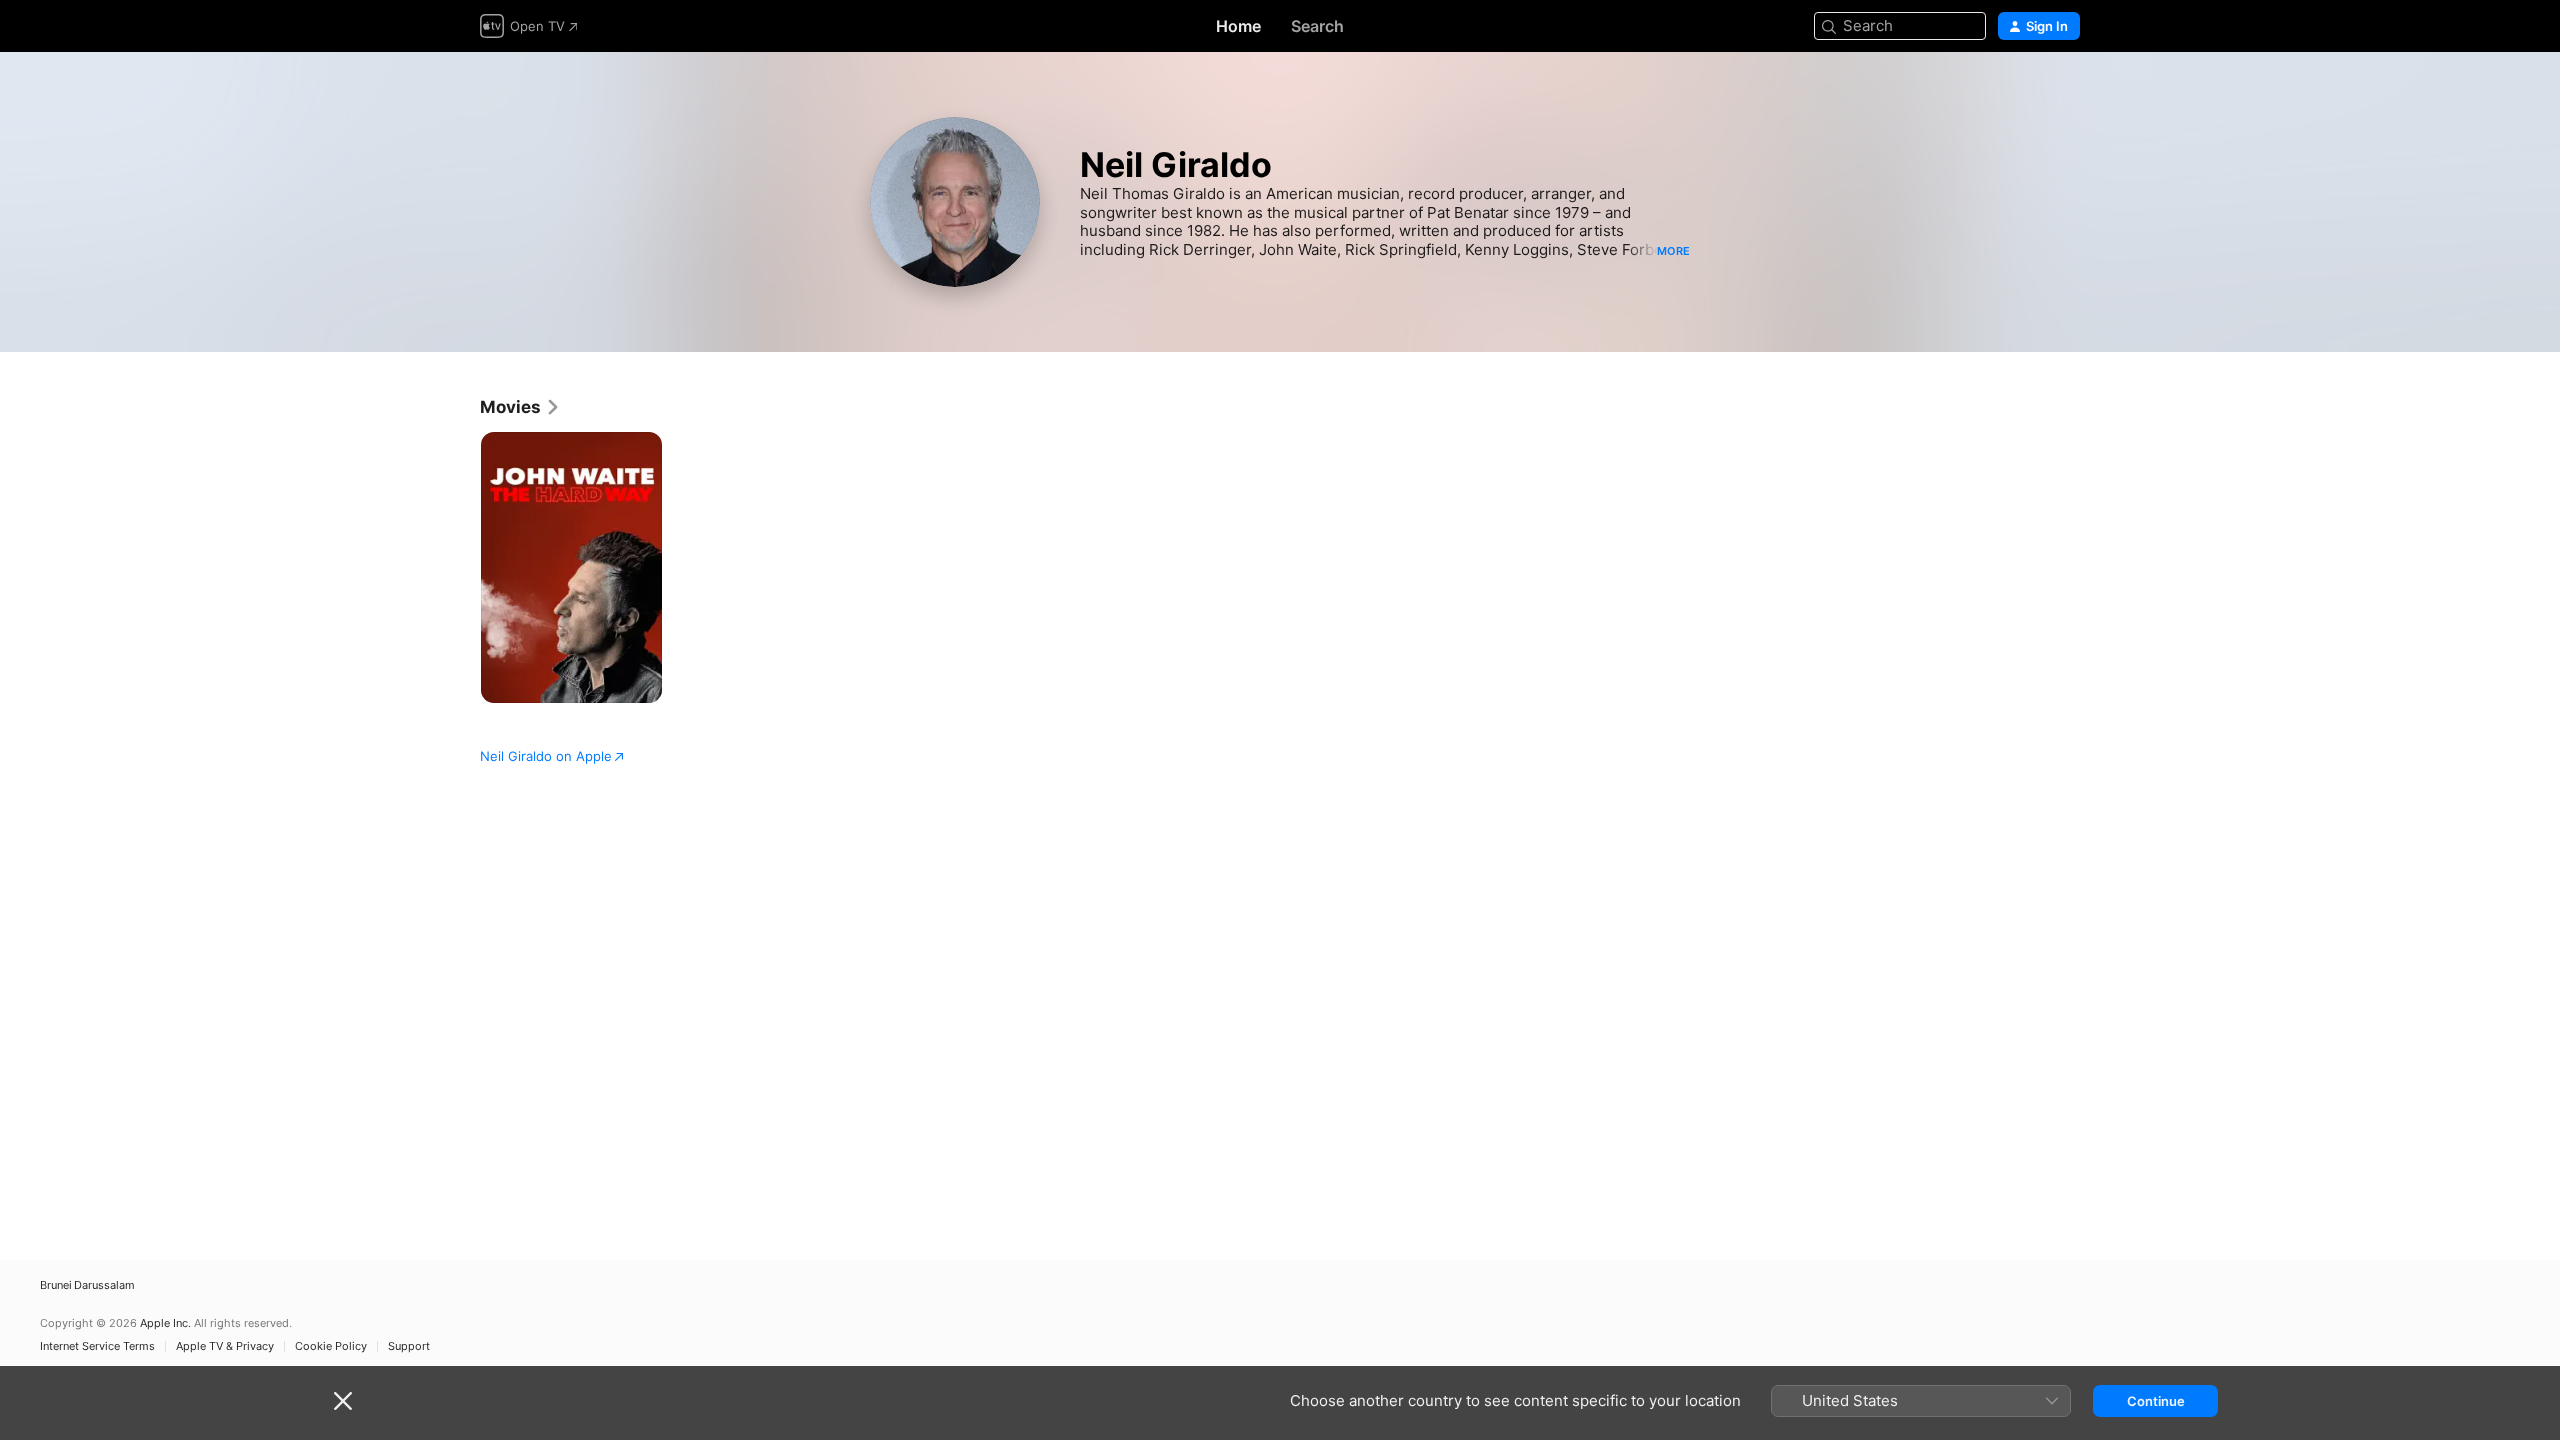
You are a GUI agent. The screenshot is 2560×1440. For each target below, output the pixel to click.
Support (409, 1346)
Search (1317, 26)
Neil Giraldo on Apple (546, 756)
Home (1238, 26)
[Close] (343, 1401)
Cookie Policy (331, 1346)
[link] (520, 407)
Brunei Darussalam (87, 1285)
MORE (1673, 251)
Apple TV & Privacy (225, 1346)
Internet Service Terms (97, 1346)
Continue (2156, 1401)
